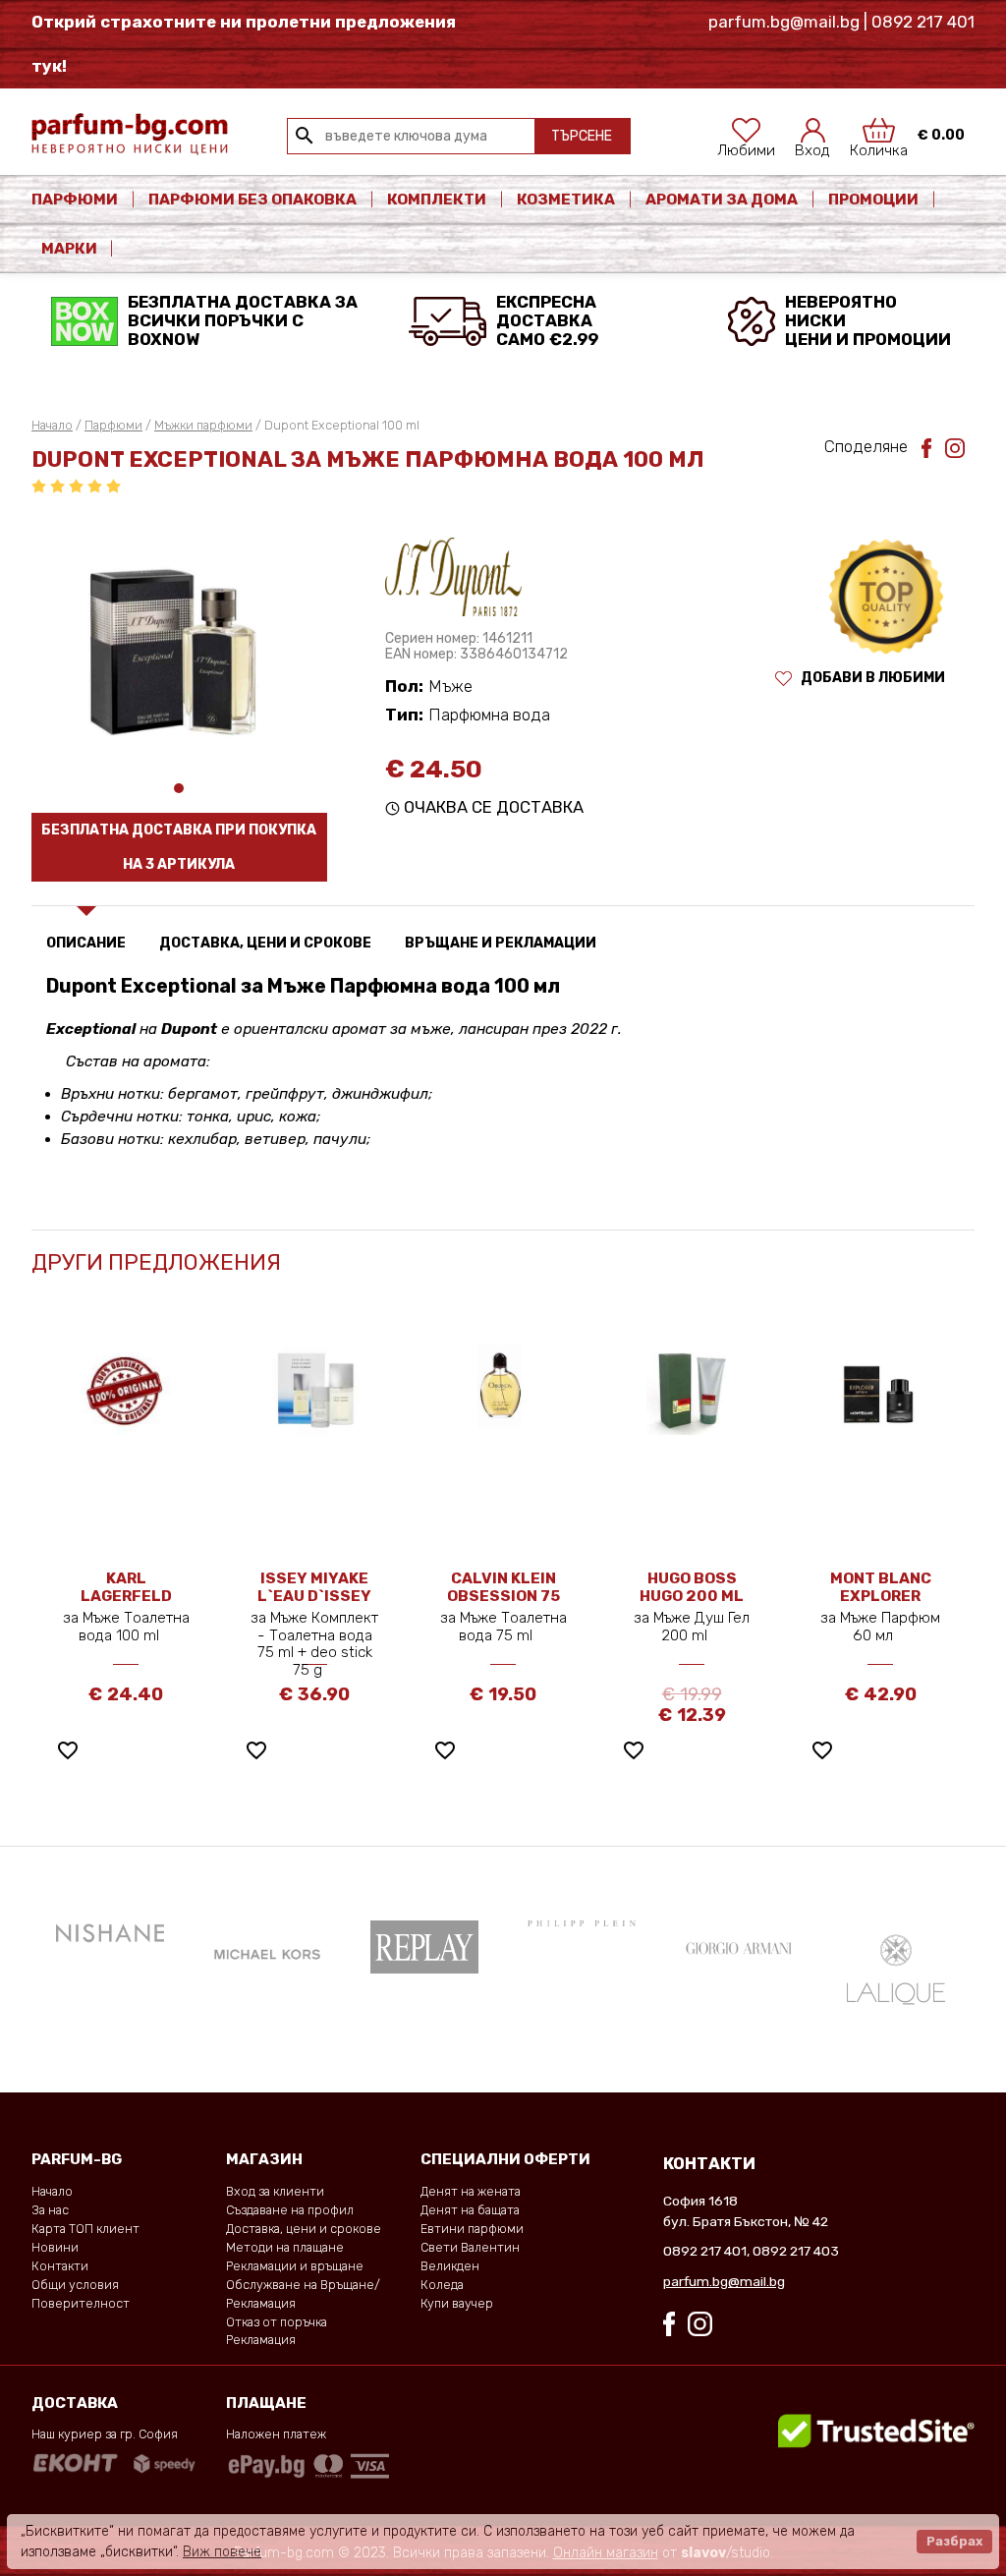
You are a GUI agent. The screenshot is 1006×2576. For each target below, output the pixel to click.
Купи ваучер (457, 2303)
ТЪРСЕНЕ (582, 136)
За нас (50, 2210)
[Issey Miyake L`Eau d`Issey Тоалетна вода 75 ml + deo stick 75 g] (314, 1389)
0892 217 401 (705, 2251)
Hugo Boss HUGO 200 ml (692, 1587)
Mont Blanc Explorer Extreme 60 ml (880, 1596)
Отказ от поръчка (277, 2322)
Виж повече (222, 2552)
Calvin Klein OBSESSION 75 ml (503, 1596)
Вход (812, 144)
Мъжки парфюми (203, 425)
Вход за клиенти (275, 2191)
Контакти (60, 2266)
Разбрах (954, 2541)
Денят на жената (471, 2191)
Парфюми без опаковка (252, 200)
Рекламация (261, 2340)
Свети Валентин (470, 2247)
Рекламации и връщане (295, 2266)
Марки (71, 249)
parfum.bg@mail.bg (724, 2281)
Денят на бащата (470, 2210)
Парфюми (75, 200)
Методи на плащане (285, 2247)
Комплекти (437, 200)
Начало (52, 425)
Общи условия (75, 2285)
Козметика (566, 200)
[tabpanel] (179, 642)
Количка (879, 144)
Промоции (873, 200)
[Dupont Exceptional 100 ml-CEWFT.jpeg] (179, 642)
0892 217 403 (796, 2251)
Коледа (442, 2285)
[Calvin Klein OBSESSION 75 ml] (503, 1386)
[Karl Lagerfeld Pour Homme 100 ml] (126, 1389)
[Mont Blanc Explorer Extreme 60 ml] (880, 1386)
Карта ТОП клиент (85, 2229)
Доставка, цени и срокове (304, 2229)
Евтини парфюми (472, 2229)
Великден (450, 2266)
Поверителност (81, 2303)
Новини (55, 2247)
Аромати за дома (722, 200)
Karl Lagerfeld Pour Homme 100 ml (126, 1604)
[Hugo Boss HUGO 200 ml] (692, 1389)
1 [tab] (179, 788)
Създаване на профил (290, 2210)
